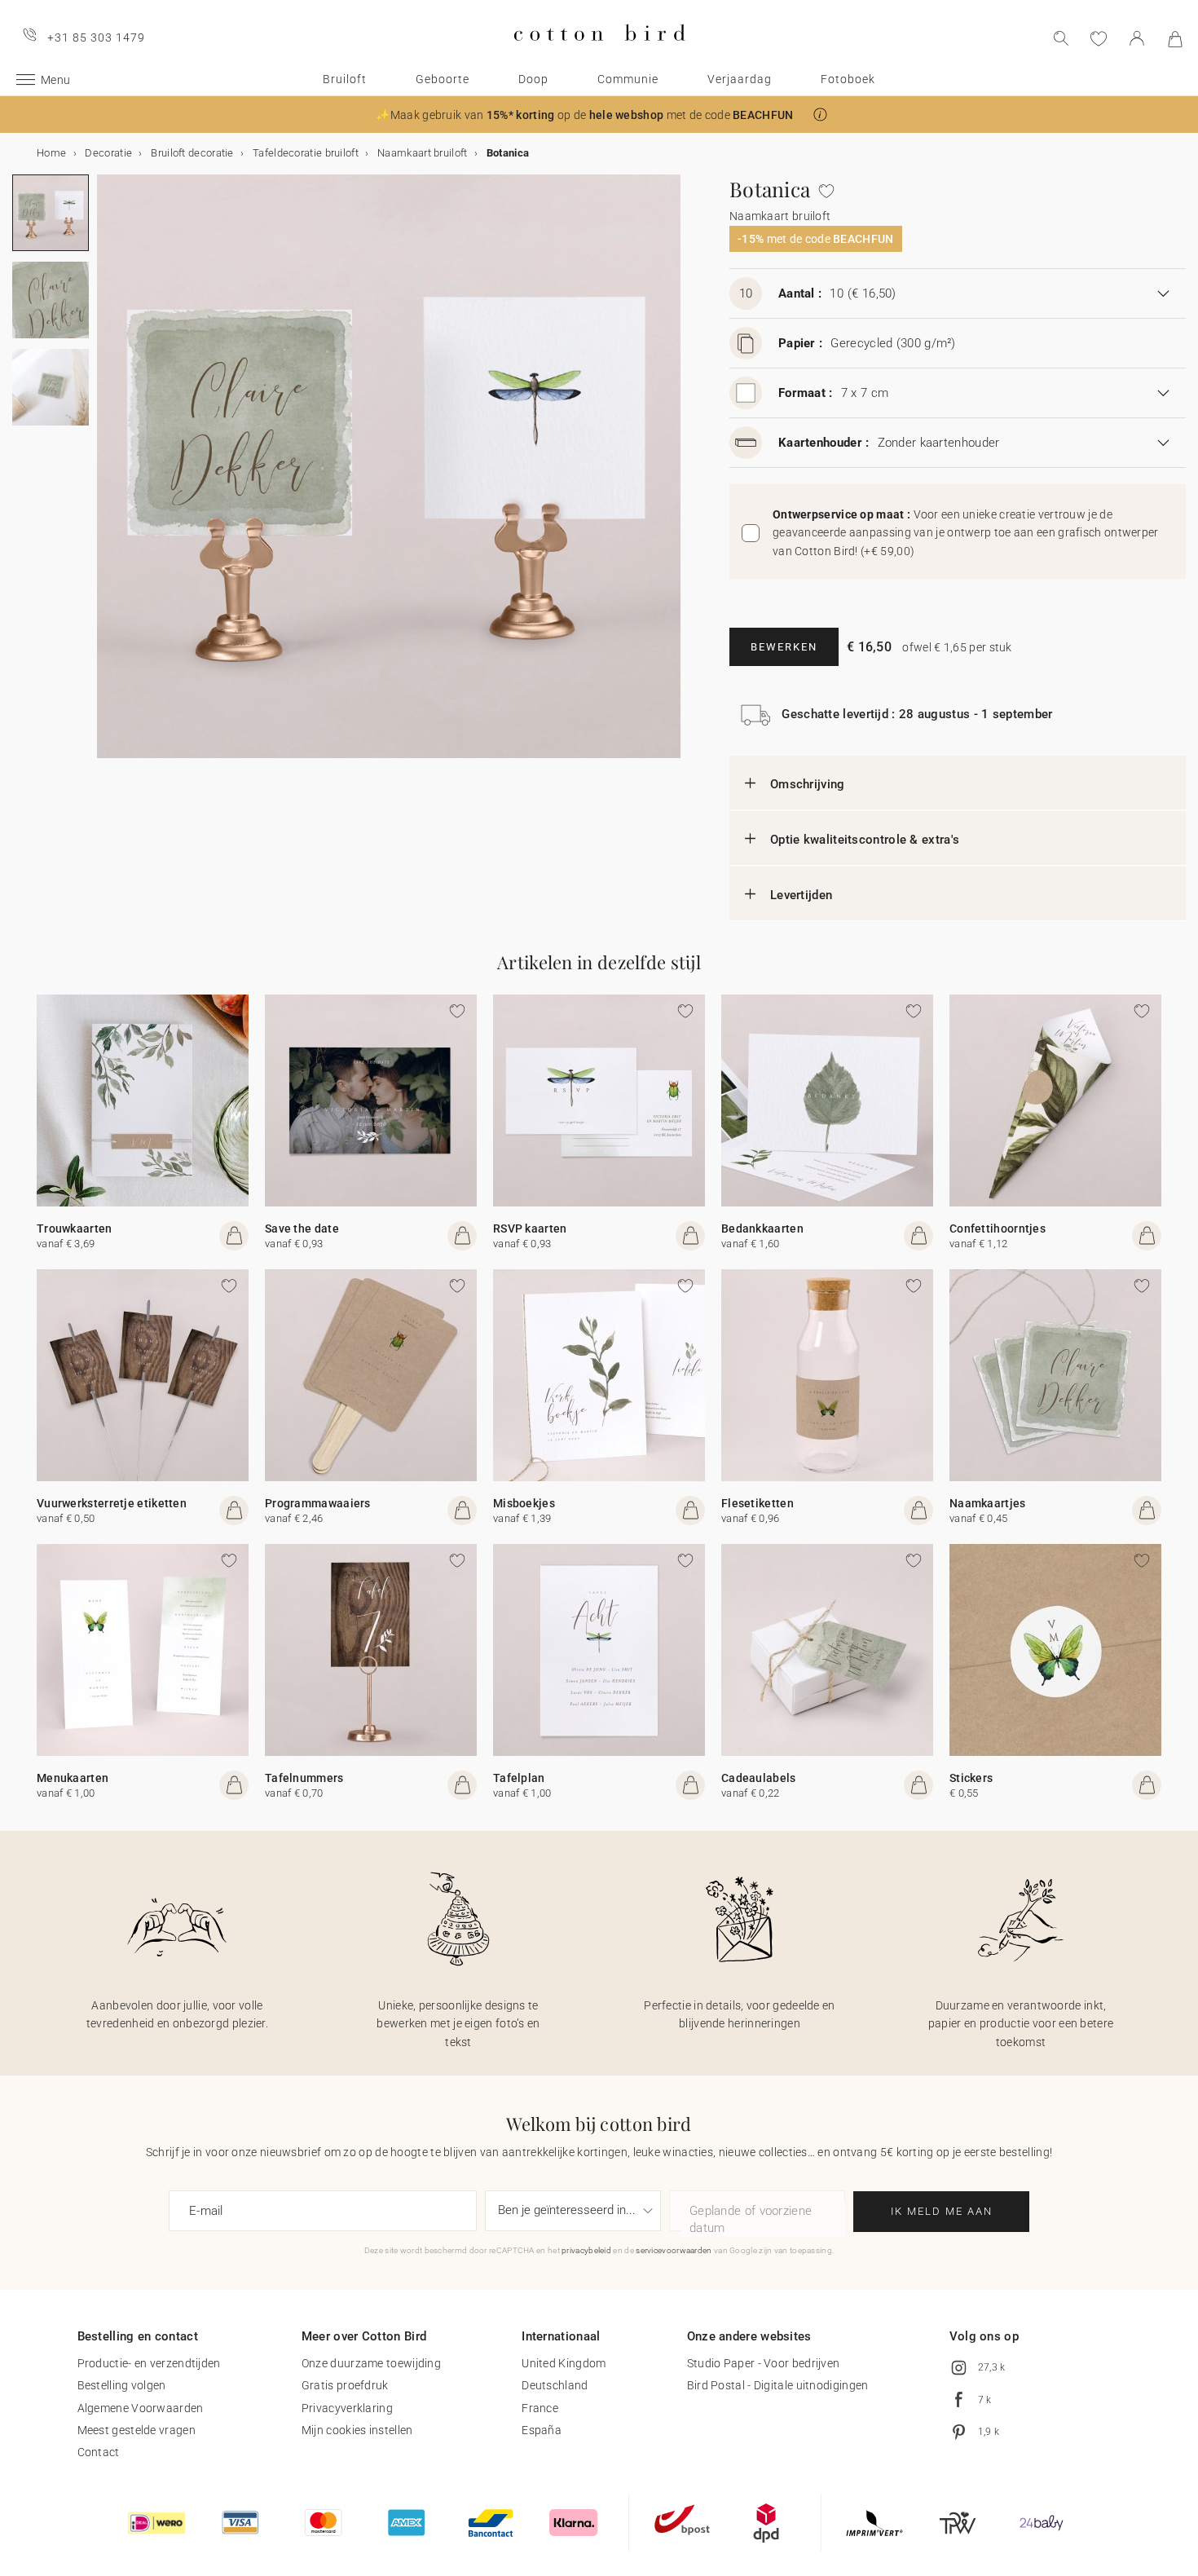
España (542, 2430)
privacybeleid (586, 2250)
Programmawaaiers (318, 1503)
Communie (628, 79)
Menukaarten (73, 1778)
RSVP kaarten (530, 1228)
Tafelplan (519, 1778)
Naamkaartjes (988, 1503)
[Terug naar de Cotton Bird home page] (599, 54)
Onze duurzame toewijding (371, 2363)
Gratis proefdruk (345, 2385)
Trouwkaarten (75, 1228)
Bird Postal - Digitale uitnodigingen (778, 2385)
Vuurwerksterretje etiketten (112, 1503)
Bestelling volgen (122, 2385)
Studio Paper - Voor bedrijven (764, 2363)
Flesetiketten (758, 1503)
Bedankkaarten (762, 1228)
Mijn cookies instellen (357, 2430)
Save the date (302, 1228)
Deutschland (555, 2385)
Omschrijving (808, 784)
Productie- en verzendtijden (149, 2363)
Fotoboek (848, 79)
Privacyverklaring (347, 2408)
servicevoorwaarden (674, 2250)
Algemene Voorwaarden (141, 2408)
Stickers (971, 1778)
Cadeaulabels (759, 1778)
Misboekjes (524, 1503)
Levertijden (801, 895)
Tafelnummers (304, 1778)
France (540, 2408)
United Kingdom (564, 2363)
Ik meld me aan (942, 2211)
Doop (533, 79)
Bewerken (784, 647)
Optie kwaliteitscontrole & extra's (865, 840)
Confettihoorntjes (998, 1228)
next (107, 476)
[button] (820, 115)
